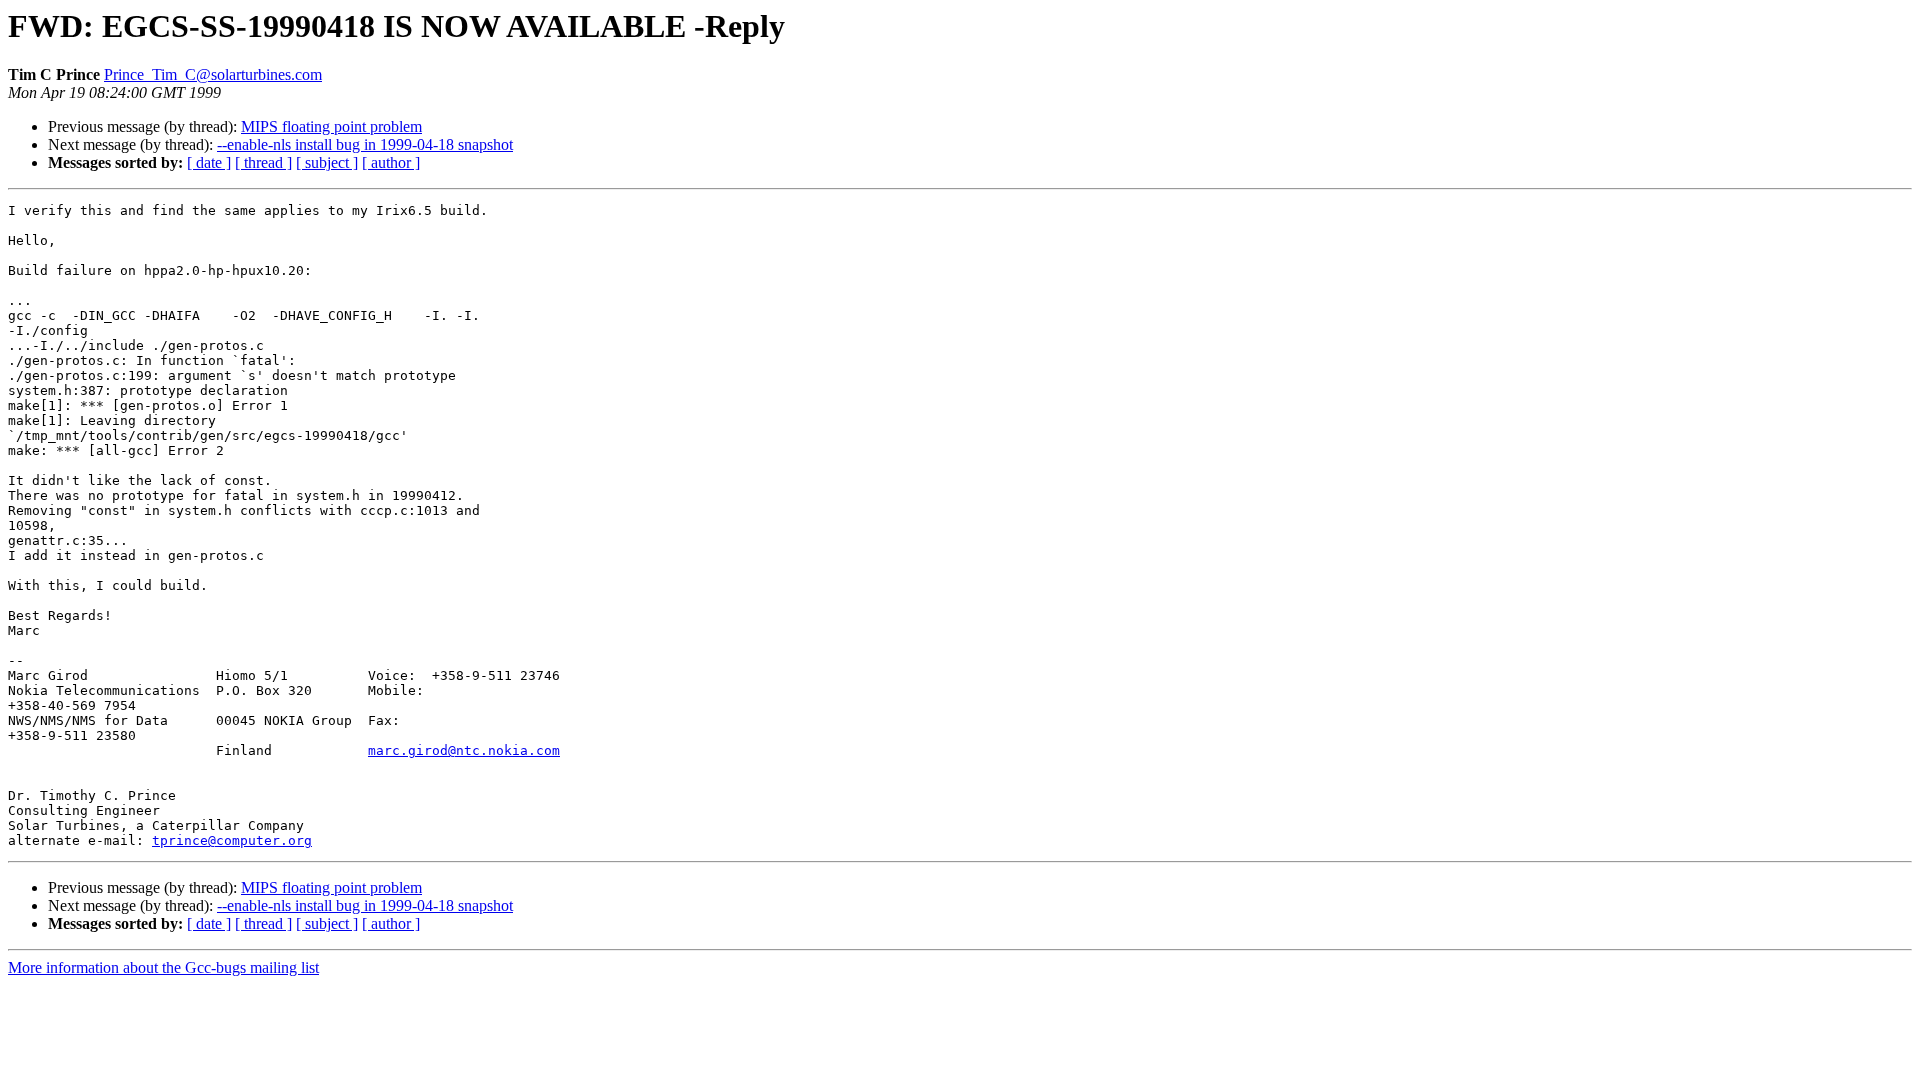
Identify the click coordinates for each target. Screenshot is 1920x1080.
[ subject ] (327, 162)
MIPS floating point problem (331, 126)
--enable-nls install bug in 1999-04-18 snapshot (365, 144)
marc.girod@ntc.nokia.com (464, 750)
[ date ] (209, 162)
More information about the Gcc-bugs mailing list (163, 967)
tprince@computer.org (232, 840)
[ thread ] (263, 162)
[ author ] (391, 162)
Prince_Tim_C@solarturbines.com (213, 74)
